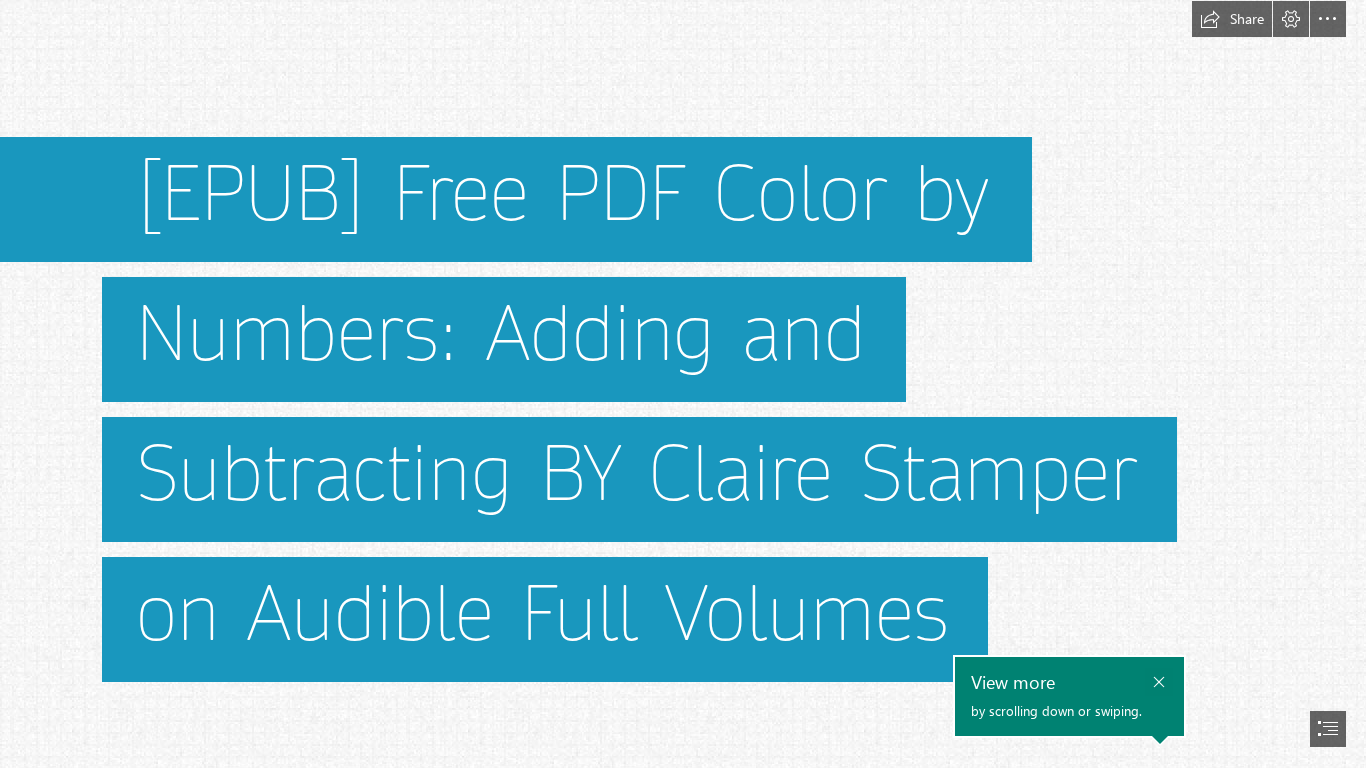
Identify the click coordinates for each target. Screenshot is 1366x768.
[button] (1232, 19)
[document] (683, 384)
